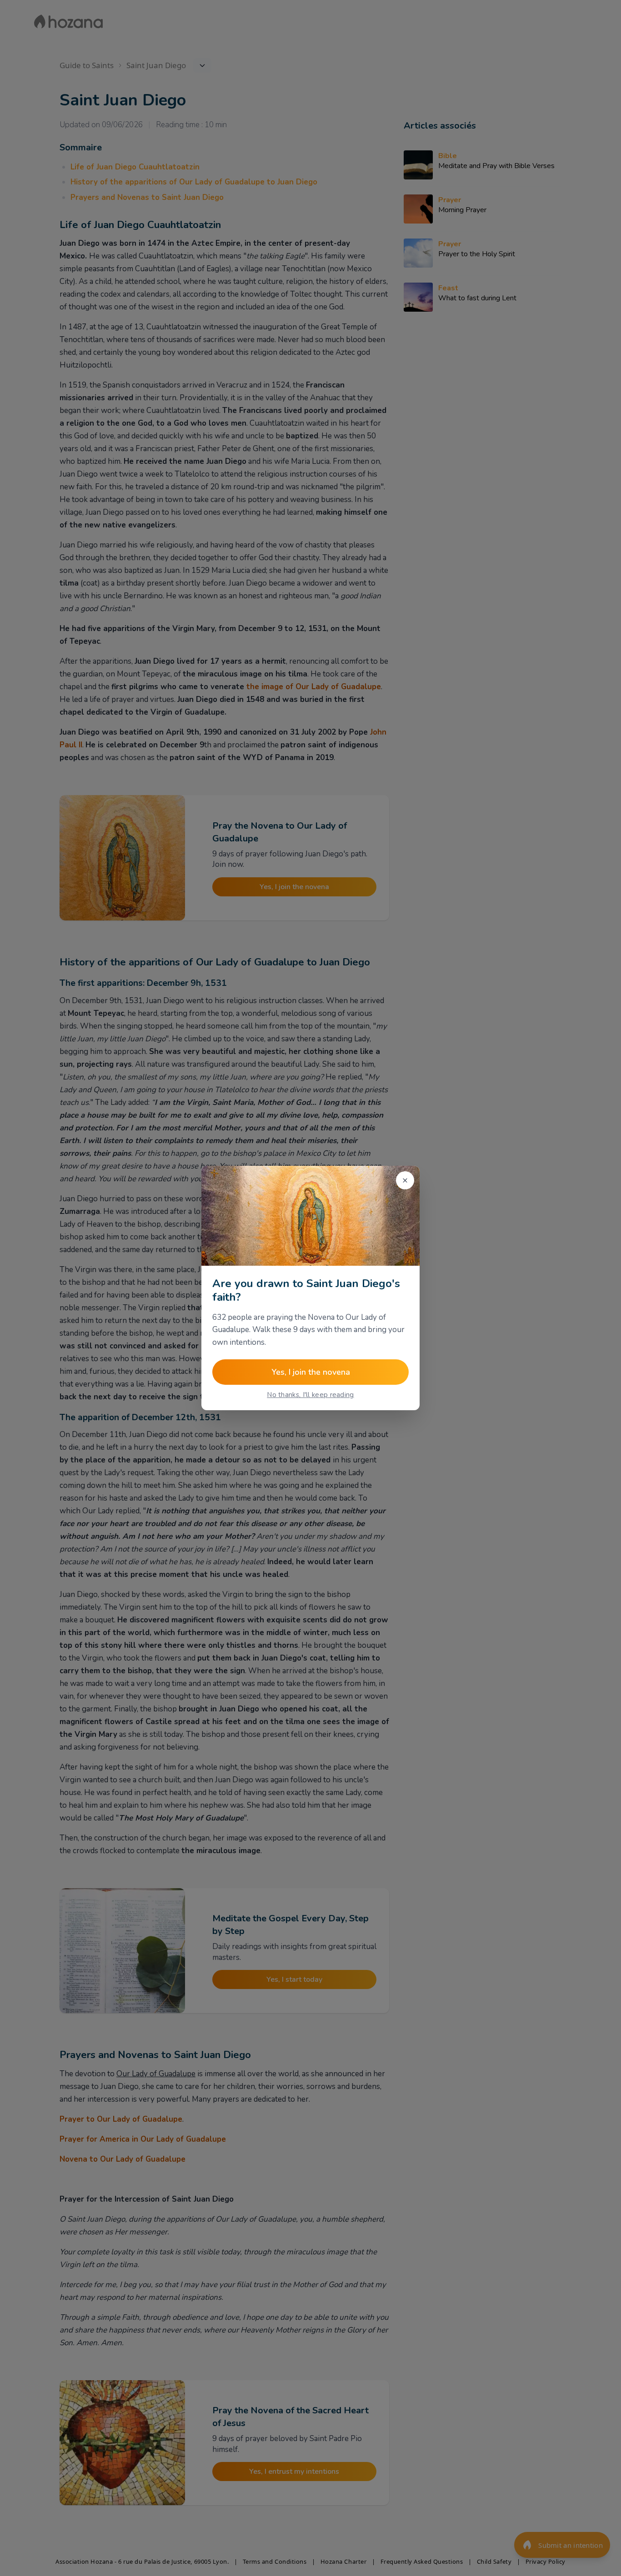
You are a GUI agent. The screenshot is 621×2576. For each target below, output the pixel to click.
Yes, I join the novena (311, 1372)
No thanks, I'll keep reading (310, 1395)
